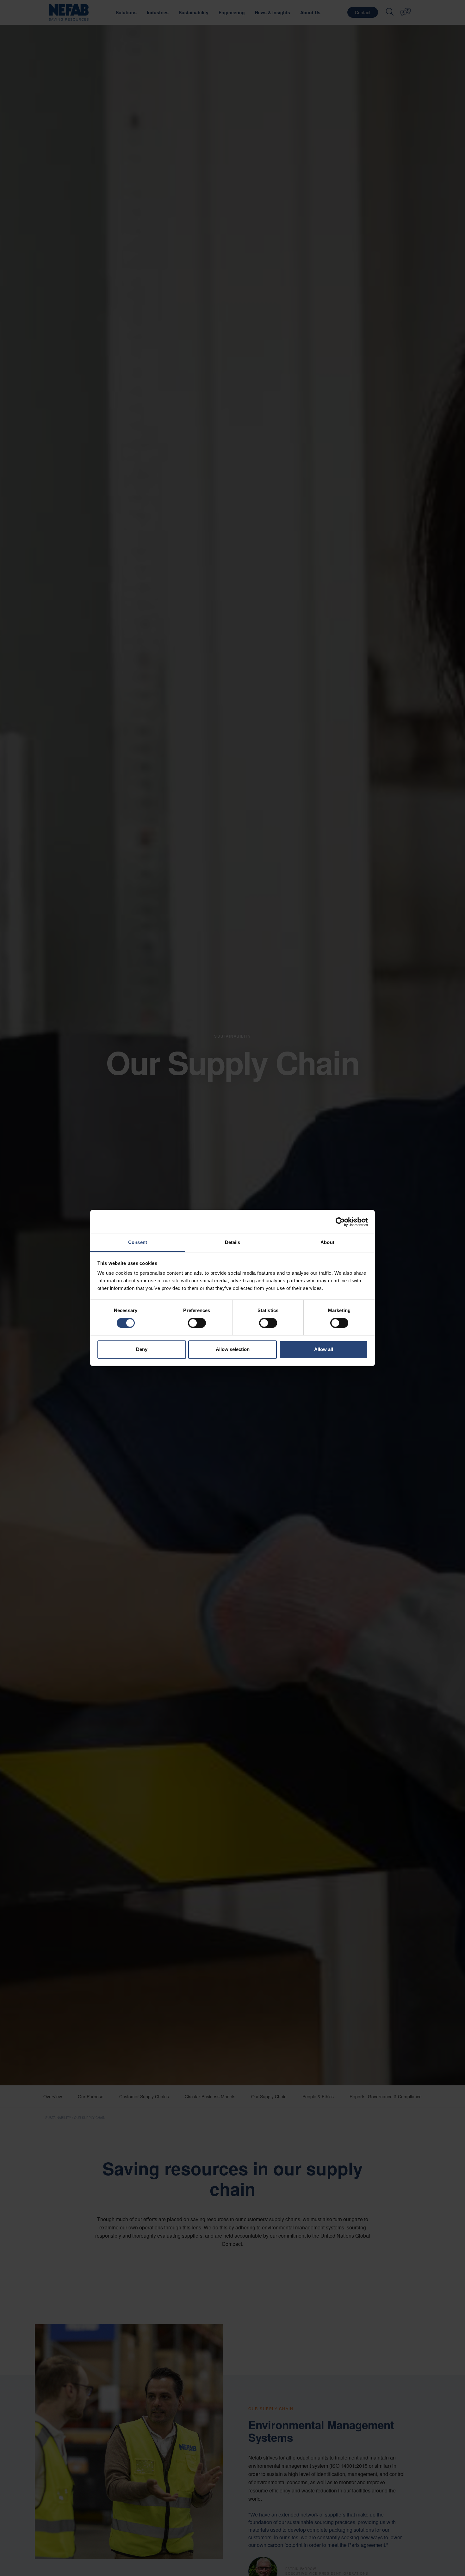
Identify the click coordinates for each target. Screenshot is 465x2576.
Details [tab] (233, 1242)
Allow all (324, 1349)
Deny (142, 1349)
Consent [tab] (138, 1242)
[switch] (197, 1323)
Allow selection (233, 1349)
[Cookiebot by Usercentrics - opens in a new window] (340, 1222)
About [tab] (327, 1242)
